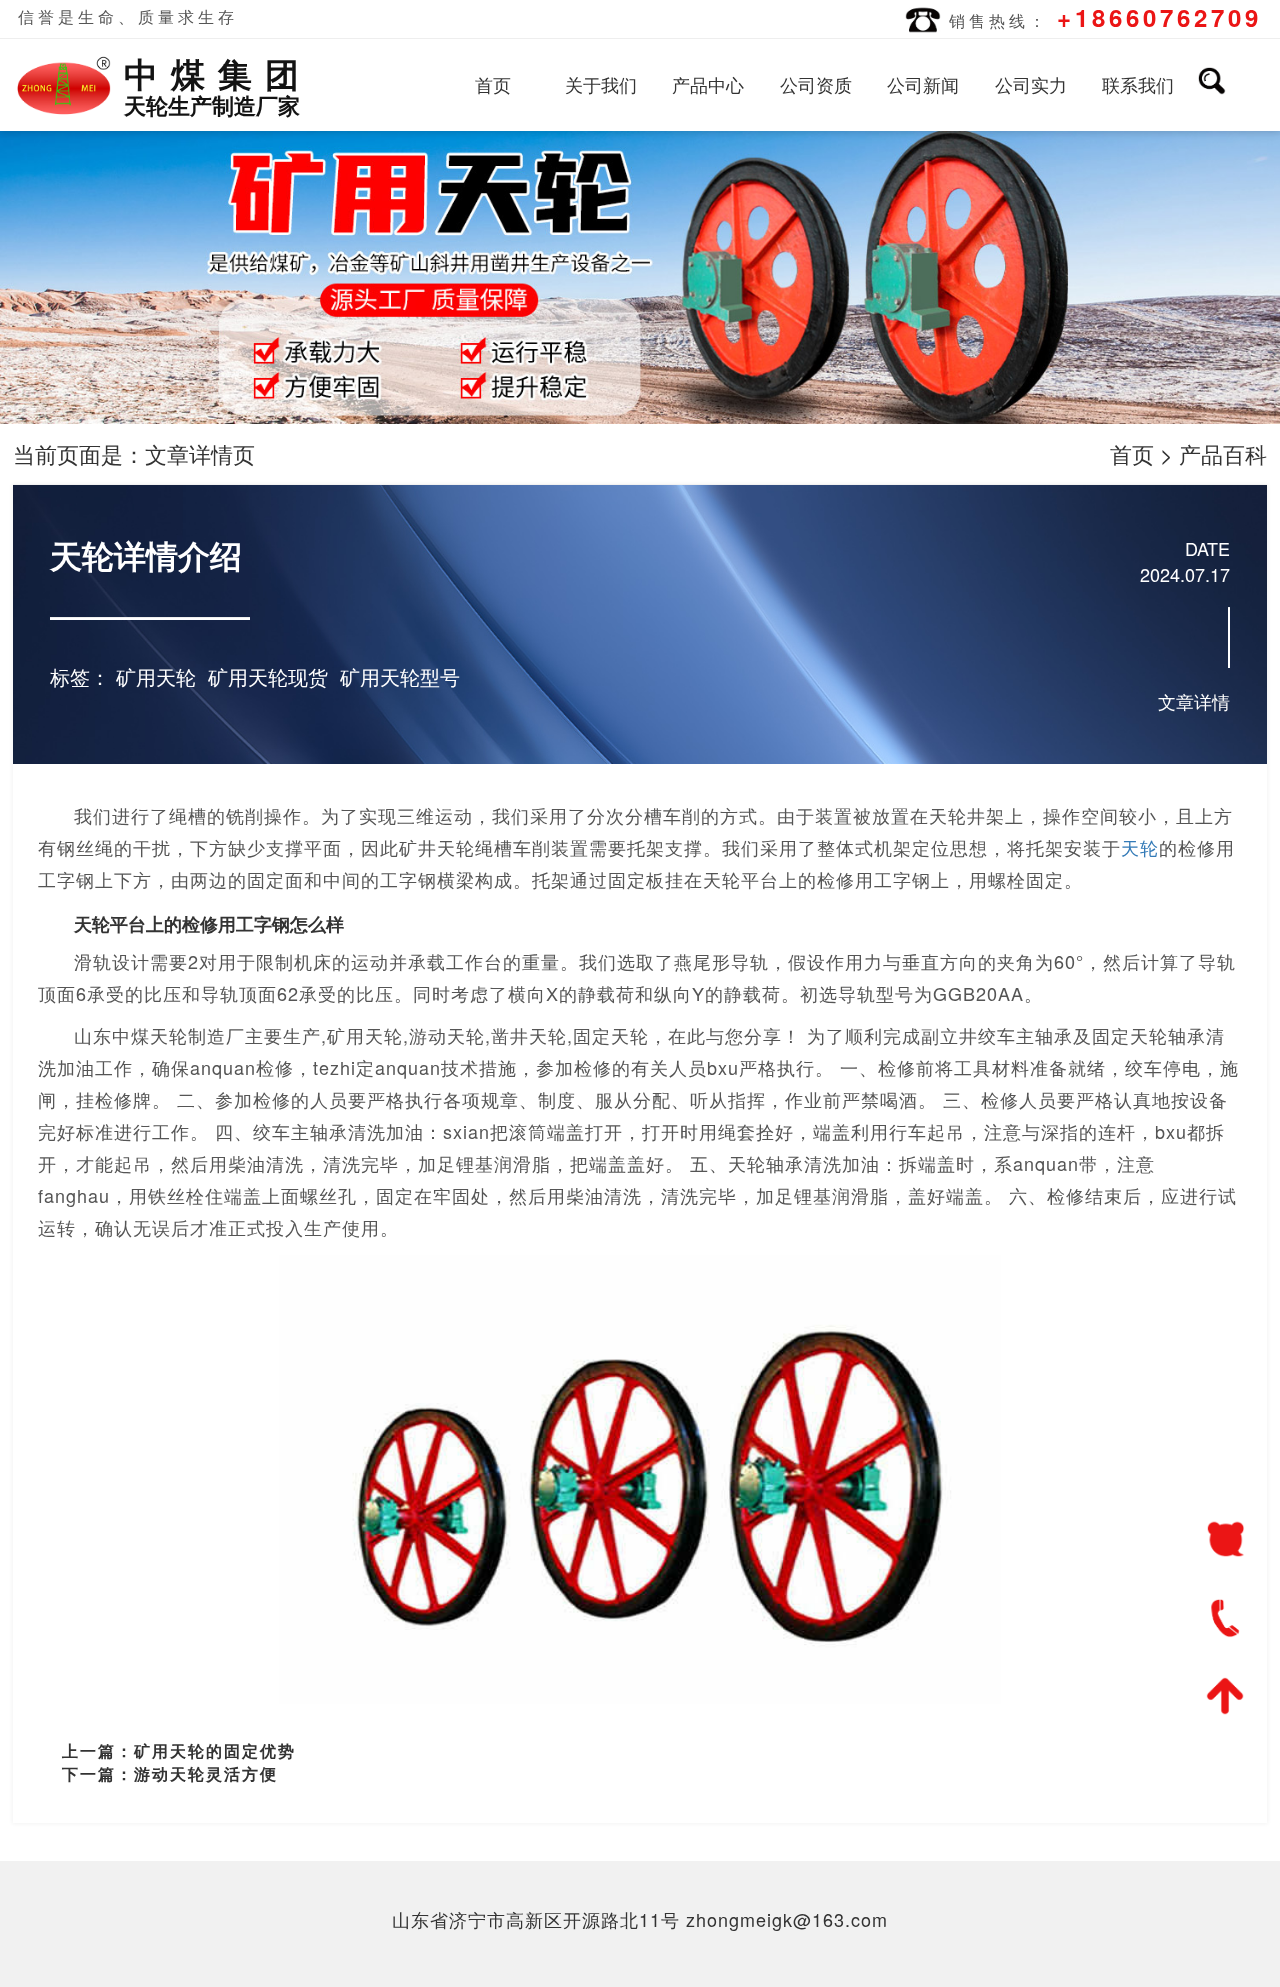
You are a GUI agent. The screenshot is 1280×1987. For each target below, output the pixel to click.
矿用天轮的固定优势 (215, 1750)
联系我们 (1138, 84)
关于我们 (601, 84)
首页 (493, 84)
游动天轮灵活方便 (206, 1773)
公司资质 (816, 84)
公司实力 (1031, 84)
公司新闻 (923, 84)
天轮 (1140, 847)
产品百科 (1223, 453)
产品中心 (708, 84)
